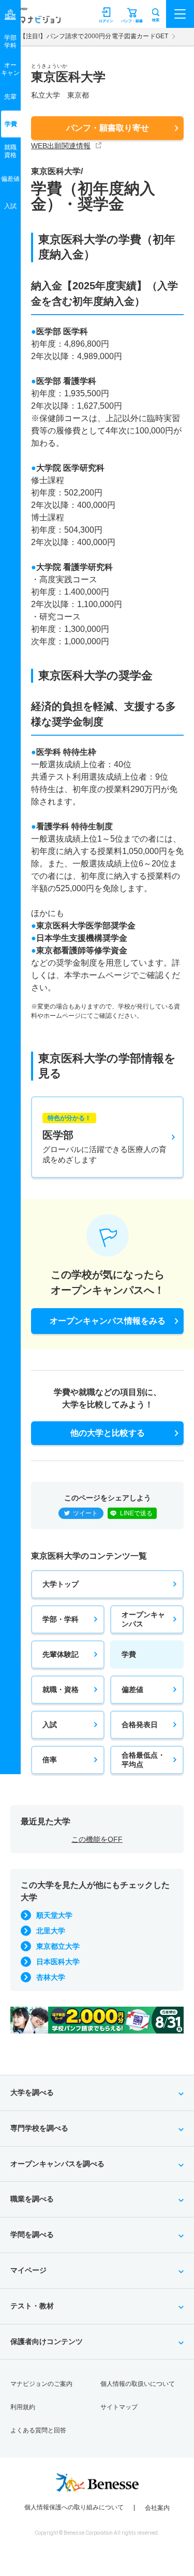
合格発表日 (140, 1725)
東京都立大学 (58, 1946)
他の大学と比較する (108, 1433)
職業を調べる (32, 2199)
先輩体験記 (61, 1654)
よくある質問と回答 (38, 2430)
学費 (129, 1654)
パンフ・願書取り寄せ (108, 128)
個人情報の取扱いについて (138, 2384)
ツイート (85, 1513)
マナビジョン (33, 19)
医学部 (105, 1139)
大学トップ (61, 1584)
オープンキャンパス (143, 1619)
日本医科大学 (58, 1962)
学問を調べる (32, 2234)
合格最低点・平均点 (143, 1760)
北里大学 (51, 1931)
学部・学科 (61, 1619)
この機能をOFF (97, 1839)
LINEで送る (136, 1513)
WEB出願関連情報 (61, 146)
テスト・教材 (32, 2306)
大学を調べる (32, 2092)
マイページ (28, 2270)
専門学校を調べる (39, 2128)
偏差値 (132, 1689)
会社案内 (157, 2508)
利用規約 (23, 2407)
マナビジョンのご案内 (41, 2384)
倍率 (50, 1760)
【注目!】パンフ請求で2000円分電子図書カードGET (94, 36)
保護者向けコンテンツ (47, 2341)
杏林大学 (51, 1977)
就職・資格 (61, 1689)
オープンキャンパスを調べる (57, 2164)
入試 (50, 1725)
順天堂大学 (54, 1915)
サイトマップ (119, 2407)
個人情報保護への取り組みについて (74, 2507)
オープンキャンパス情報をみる (108, 1321)
